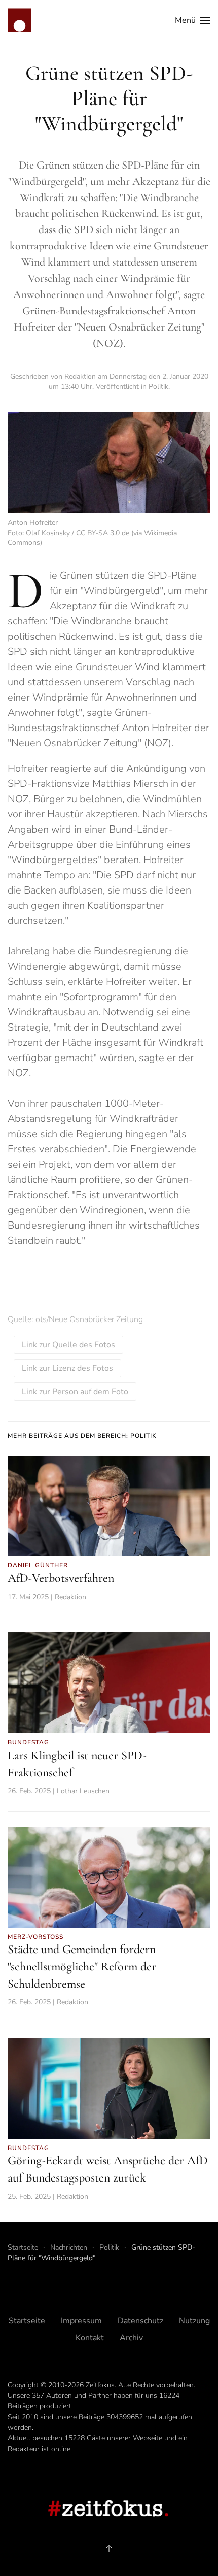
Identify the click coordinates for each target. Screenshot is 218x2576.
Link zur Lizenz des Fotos (67, 1368)
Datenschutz (140, 2321)
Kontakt (90, 2338)
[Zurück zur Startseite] (20, 20)
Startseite (27, 2321)
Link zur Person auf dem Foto (75, 1392)
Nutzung (194, 2321)
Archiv (131, 2338)
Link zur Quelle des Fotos (68, 1345)
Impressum (81, 2321)
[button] (193, 20)
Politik (158, 387)
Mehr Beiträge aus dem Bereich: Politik (82, 1436)
